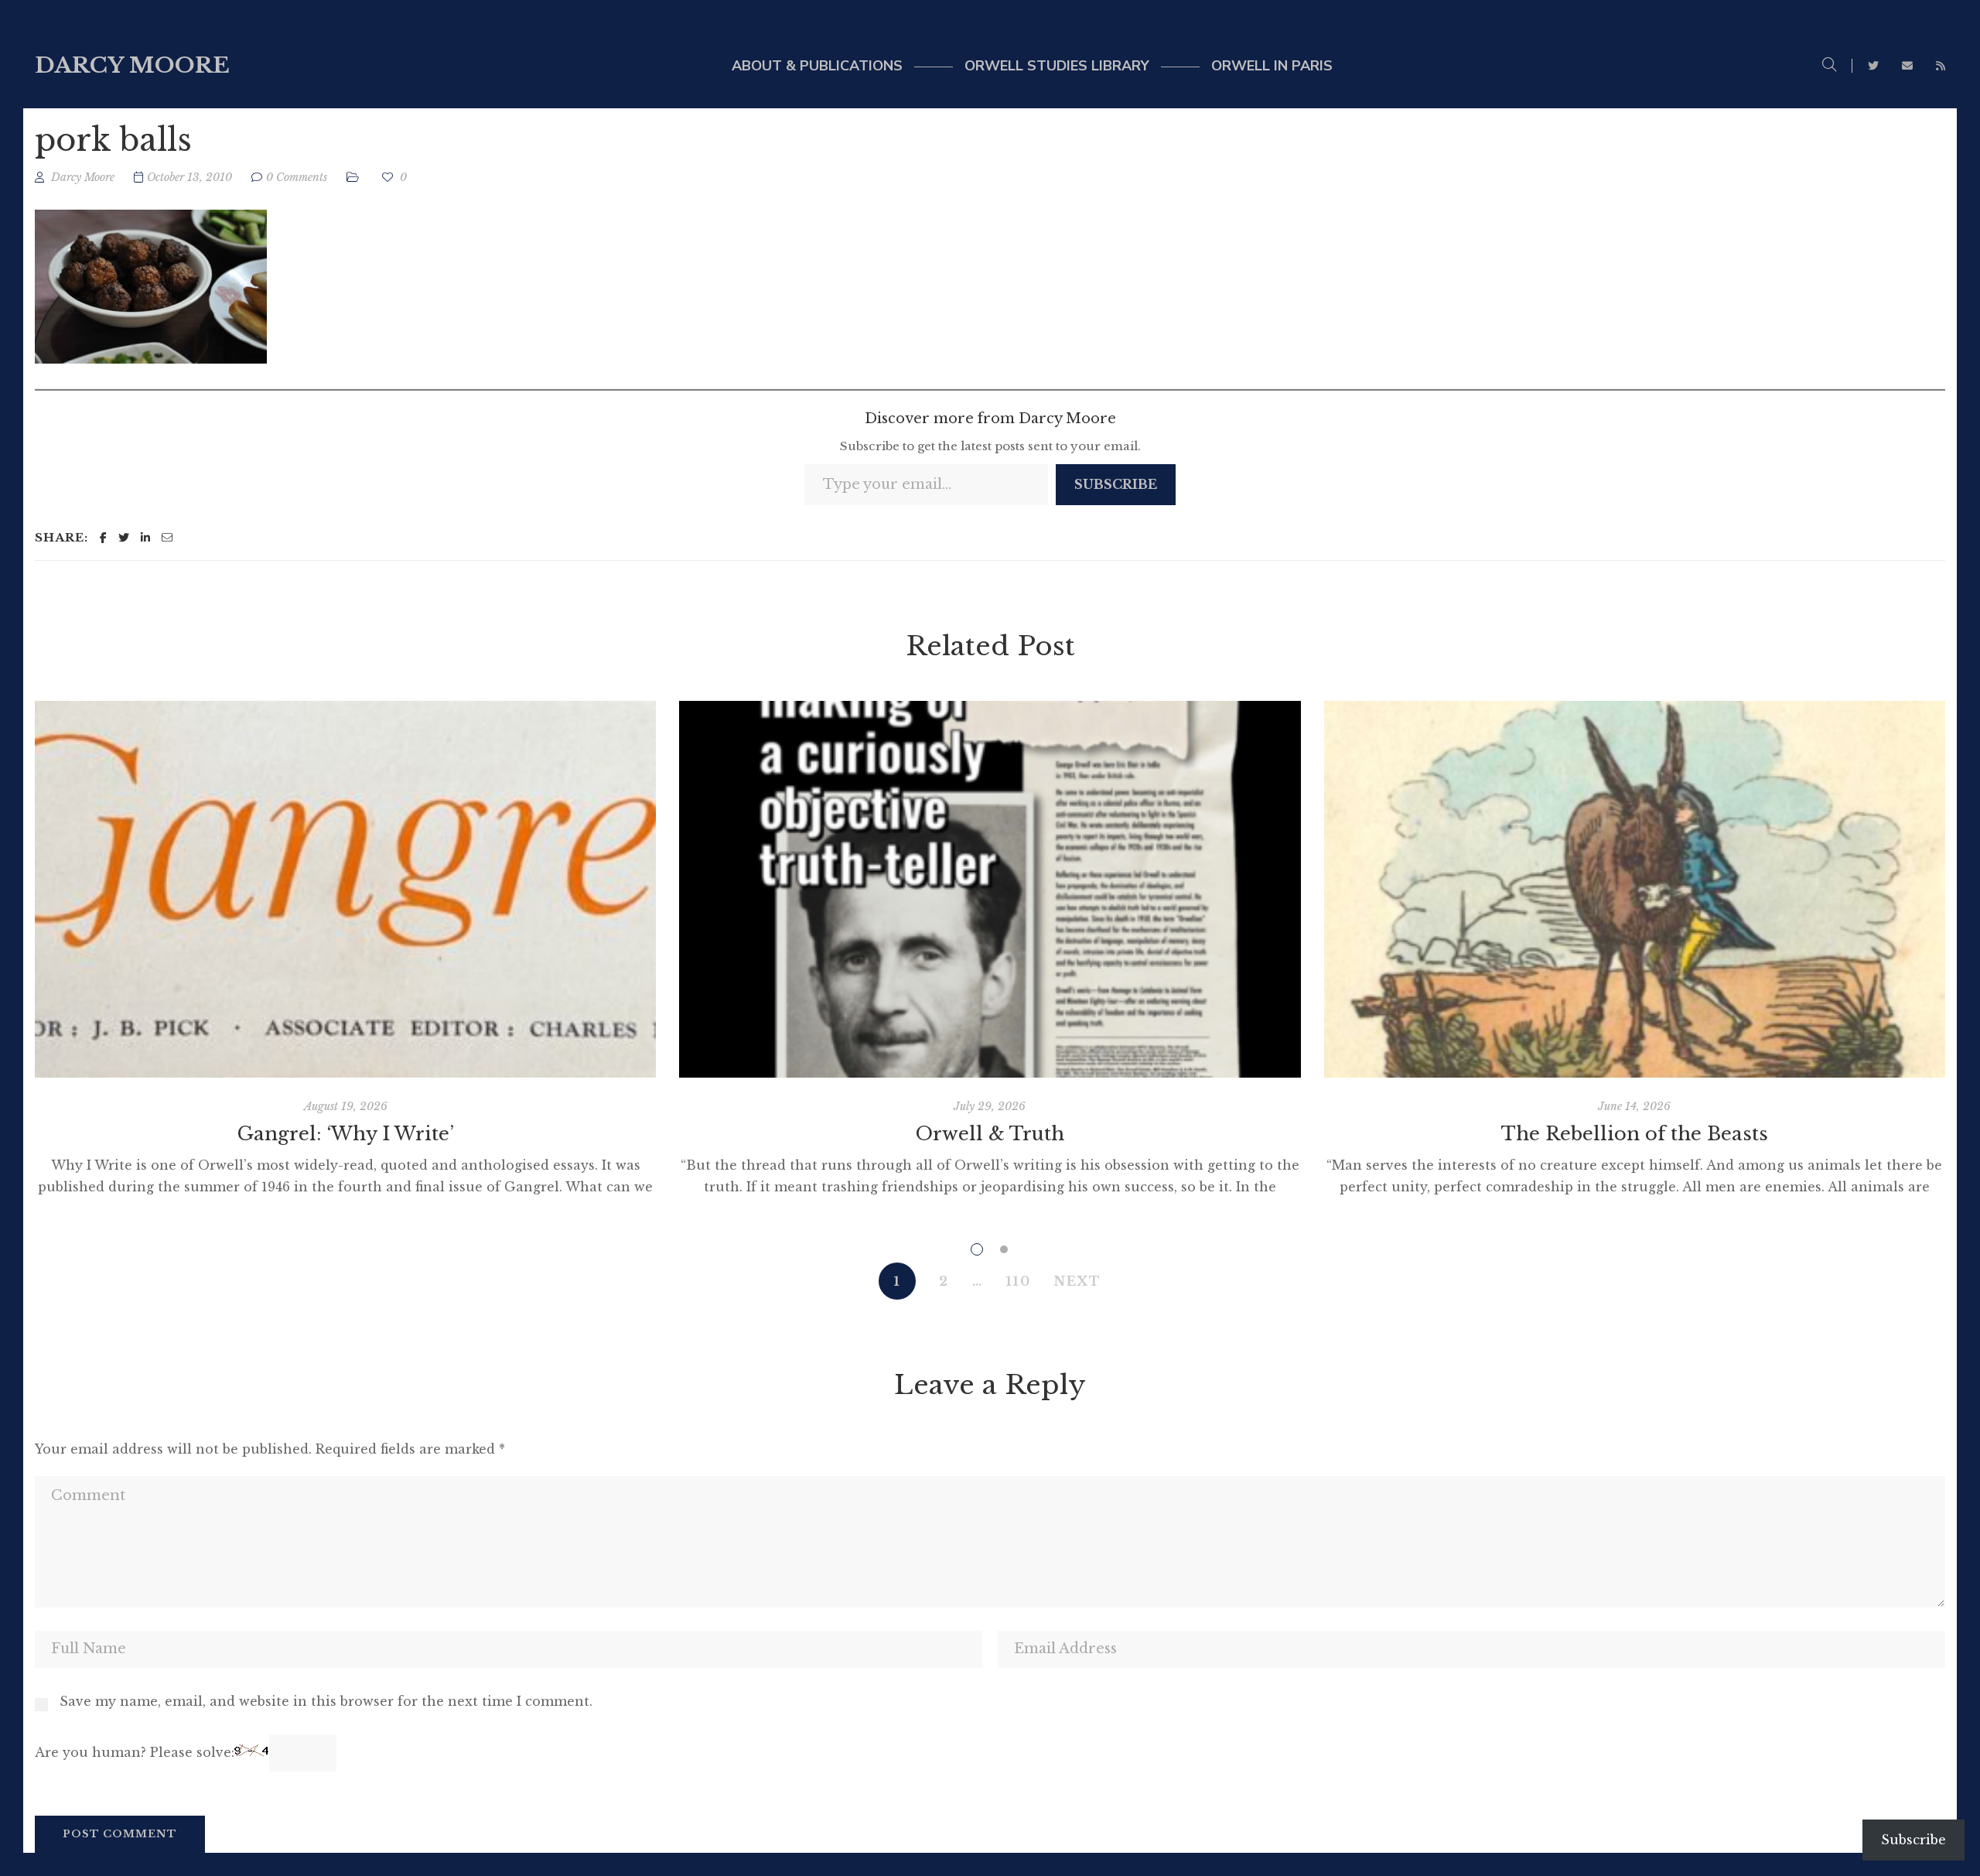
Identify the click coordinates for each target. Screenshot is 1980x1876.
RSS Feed (1941, 66)
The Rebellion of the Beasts (1635, 1134)
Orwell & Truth (990, 1134)
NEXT (1078, 1281)
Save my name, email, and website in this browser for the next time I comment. (326, 1701)
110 (1019, 1281)
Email (1907, 66)
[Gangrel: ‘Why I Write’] (345, 889)
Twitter (1873, 66)
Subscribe (1116, 484)
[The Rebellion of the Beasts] (1635, 889)
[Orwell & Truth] (990, 889)
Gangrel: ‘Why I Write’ (346, 1134)
